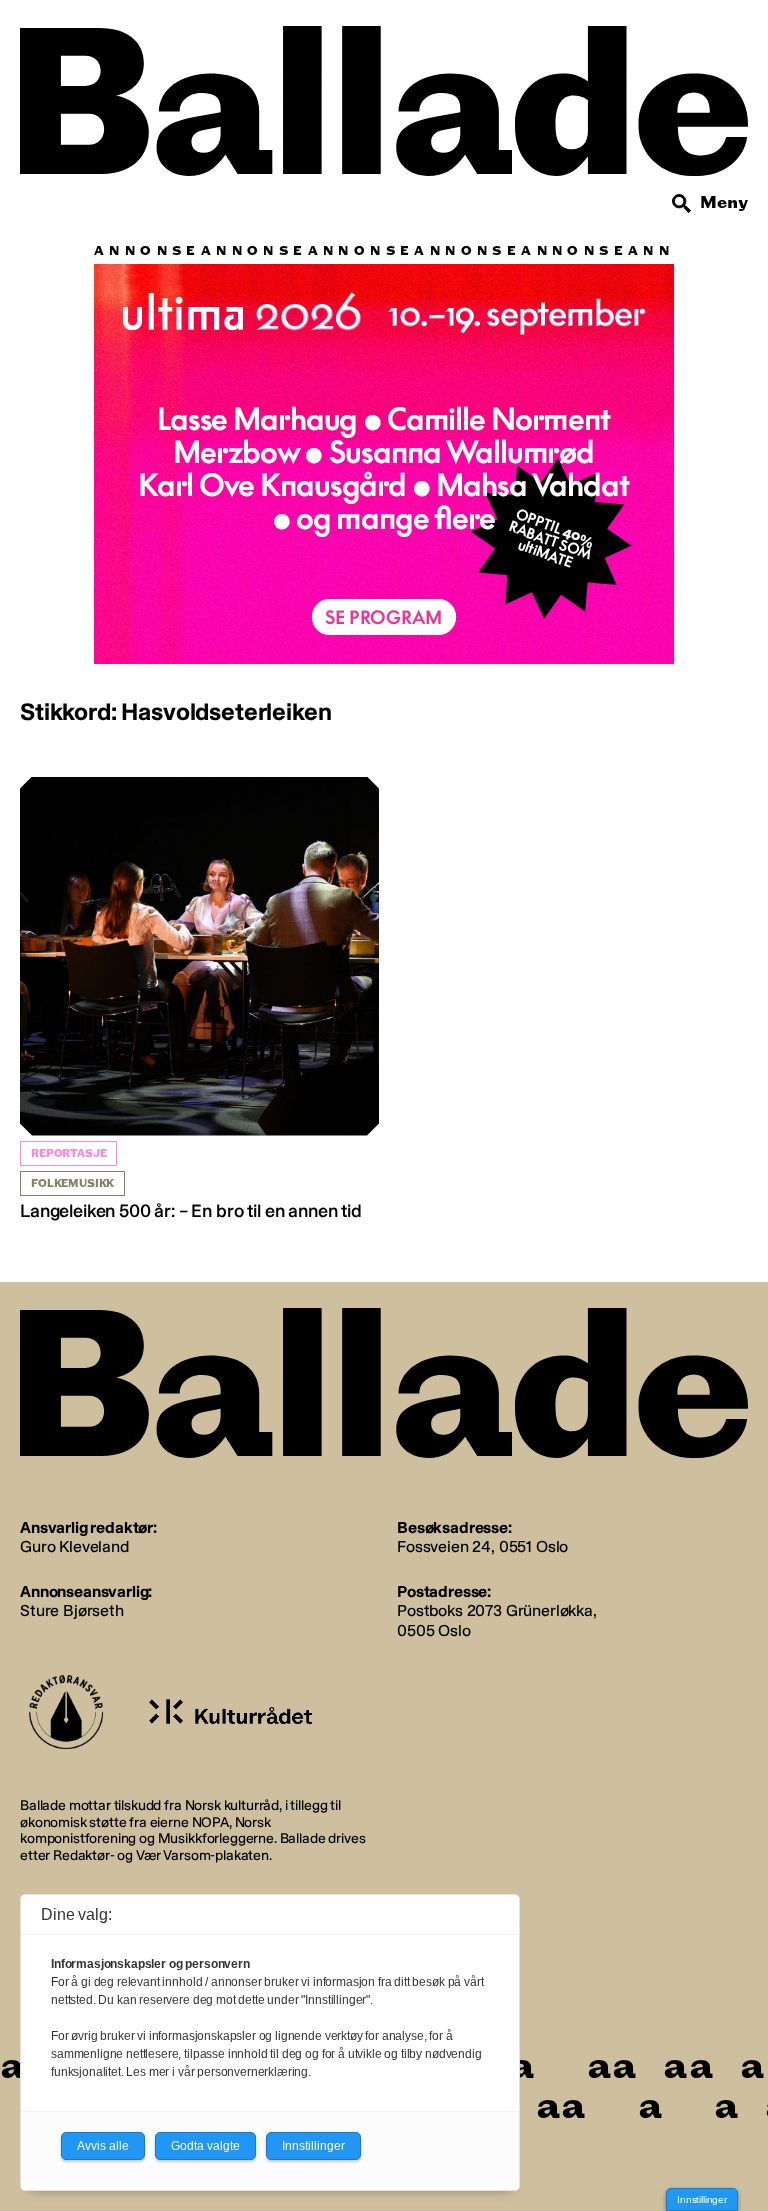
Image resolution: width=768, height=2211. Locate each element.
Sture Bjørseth (72, 1610)
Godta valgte (205, 2146)
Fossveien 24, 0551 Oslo (482, 1546)
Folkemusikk (72, 1183)
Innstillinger (702, 2199)
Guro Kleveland (74, 1546)
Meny (724, 202)
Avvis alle (103, 2146)
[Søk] (682, 204)
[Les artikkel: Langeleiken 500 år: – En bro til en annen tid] (199, 1000)
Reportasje (68, 1153)
